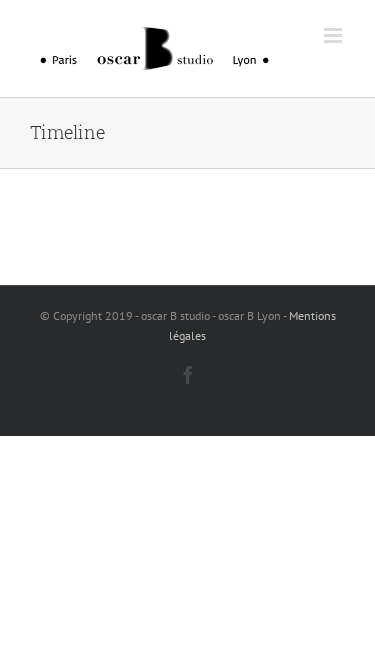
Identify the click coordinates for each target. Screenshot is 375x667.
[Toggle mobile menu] (334, 35)
